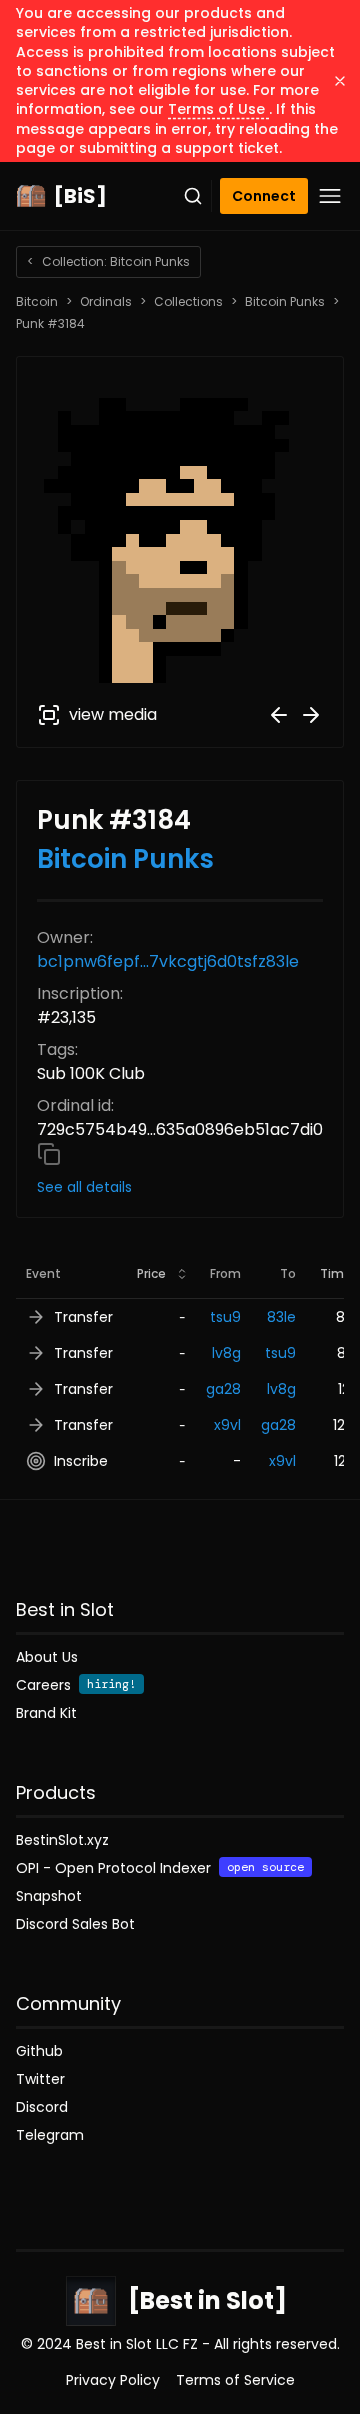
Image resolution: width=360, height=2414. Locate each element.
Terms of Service (235, 2380)
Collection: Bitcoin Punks (108, 261)
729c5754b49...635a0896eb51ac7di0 (180, 1129)
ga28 (223, 1389)
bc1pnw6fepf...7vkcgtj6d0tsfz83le (168, 961)
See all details (84, 1187)
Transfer (83, 1317)
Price (151, 1273)
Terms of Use (218, 109)
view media (113, 714)
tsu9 (225, 1317)
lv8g (226, 1353)
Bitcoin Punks (285, 302)
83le (281, 1317)
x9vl (227, 1425)
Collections (188, 302)
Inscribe (81, 1461)
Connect (264, 196)
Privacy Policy (113, 2380)
